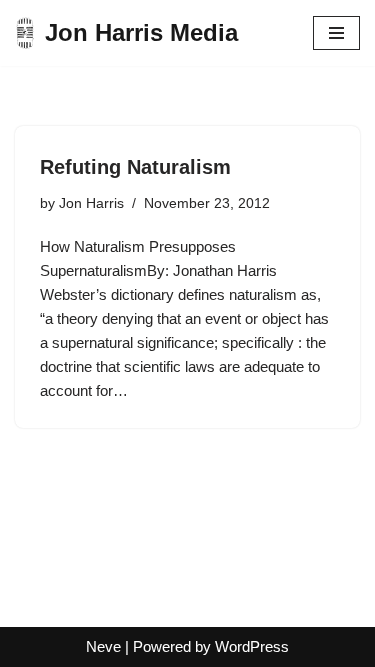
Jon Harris (91, 203)
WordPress (252, 646)
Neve (103, 646)
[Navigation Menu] (336, 33)
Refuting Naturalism (135, 167)
